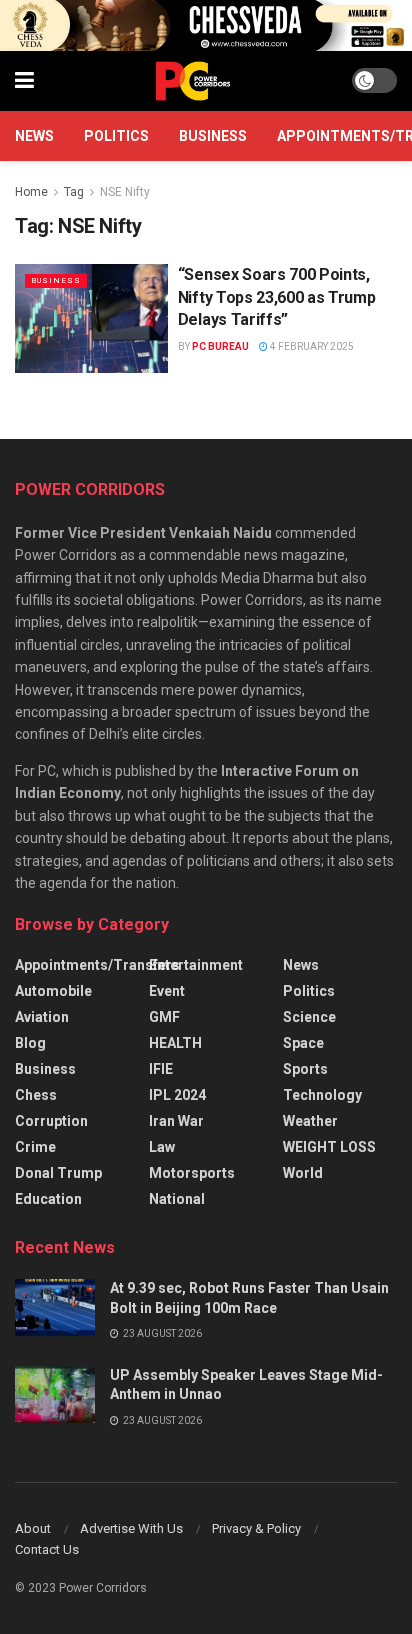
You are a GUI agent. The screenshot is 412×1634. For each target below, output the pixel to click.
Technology (322, 1095)
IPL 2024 (177, 1095)
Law (162, 1147)
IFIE (161, 1069)
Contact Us (47, 1549)
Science (309, 1017)
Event (167, 991)
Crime (35, 1147)
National (177, 1199)
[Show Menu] (24, 81)
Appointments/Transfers (97, 965)
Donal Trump (58, 1173)
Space (303, 1043)
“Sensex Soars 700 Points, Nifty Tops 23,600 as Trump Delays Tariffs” (277, 297)
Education (48, 1199)
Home (31, 192)
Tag (74, 192)
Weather (310, 1121)
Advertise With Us (131, 1528)
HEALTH (175, 1043)
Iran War (176, 1121)
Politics (116, 136)
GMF (164, 1017)
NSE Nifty (125, 192)
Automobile (53, 991)
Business (213, 136)
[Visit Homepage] (193, 81)
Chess (36, 1095)
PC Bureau (220, 346)
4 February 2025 (311, 346)
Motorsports (192, 1173)
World (303, 1173)
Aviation (42, 1017)
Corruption (51, 1121)
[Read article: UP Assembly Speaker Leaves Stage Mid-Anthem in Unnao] (55, 1394)
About (33, 1528)
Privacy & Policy (256, 1528)
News (34, 136)
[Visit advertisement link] (206, 25)
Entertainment (196, 965)
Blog (30, 1043)
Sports (305, 1069)
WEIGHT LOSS (329, 1147)
